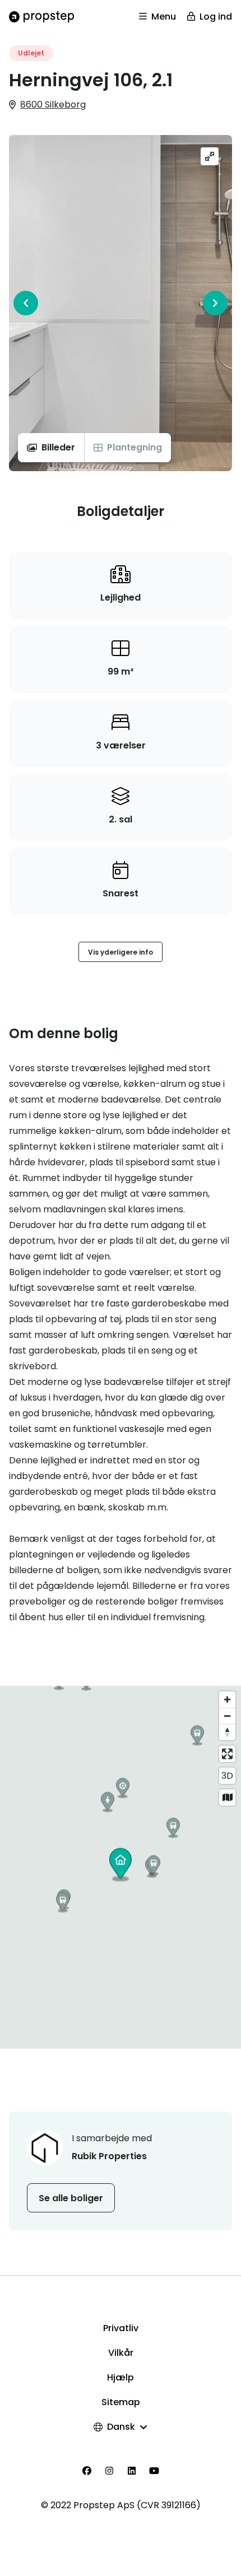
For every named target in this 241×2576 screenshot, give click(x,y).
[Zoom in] (227, 1699)
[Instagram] (109, 2471)
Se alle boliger (71, 2198)
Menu (164, 17)
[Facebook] (87, 2471)
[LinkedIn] (132, 2471)
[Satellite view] (227, 1798)
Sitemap (121, 2402)
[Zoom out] (227, 1716)
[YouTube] (154, 2471)
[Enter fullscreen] (227, 1754)
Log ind (216, 17)
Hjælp (121, 2377)
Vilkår (121, 2353)
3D (227, 1776)
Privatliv (121, 2328)
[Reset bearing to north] (227, 1732)
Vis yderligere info (121, 952)
